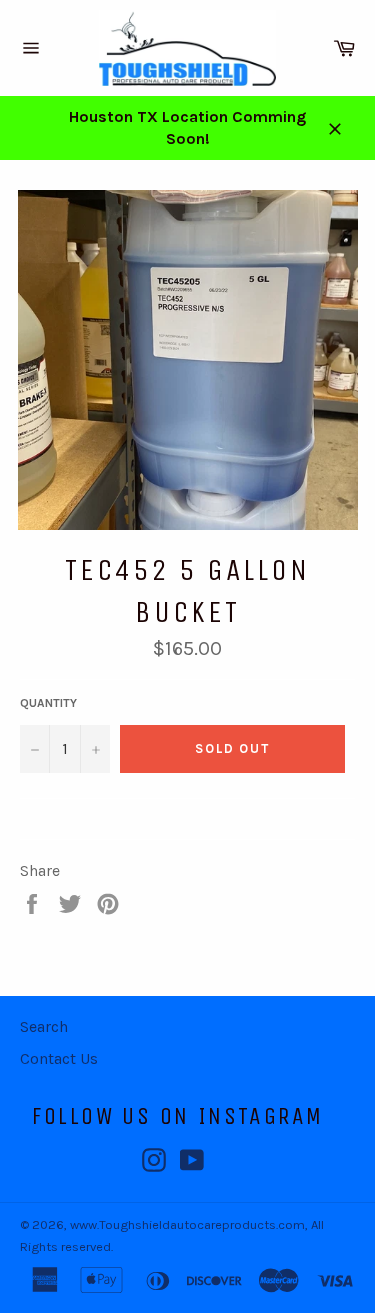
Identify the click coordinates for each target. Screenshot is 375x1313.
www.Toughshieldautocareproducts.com (187, 1224)
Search (44, 1026)
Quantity (48, 703)
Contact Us (59, 1058)
